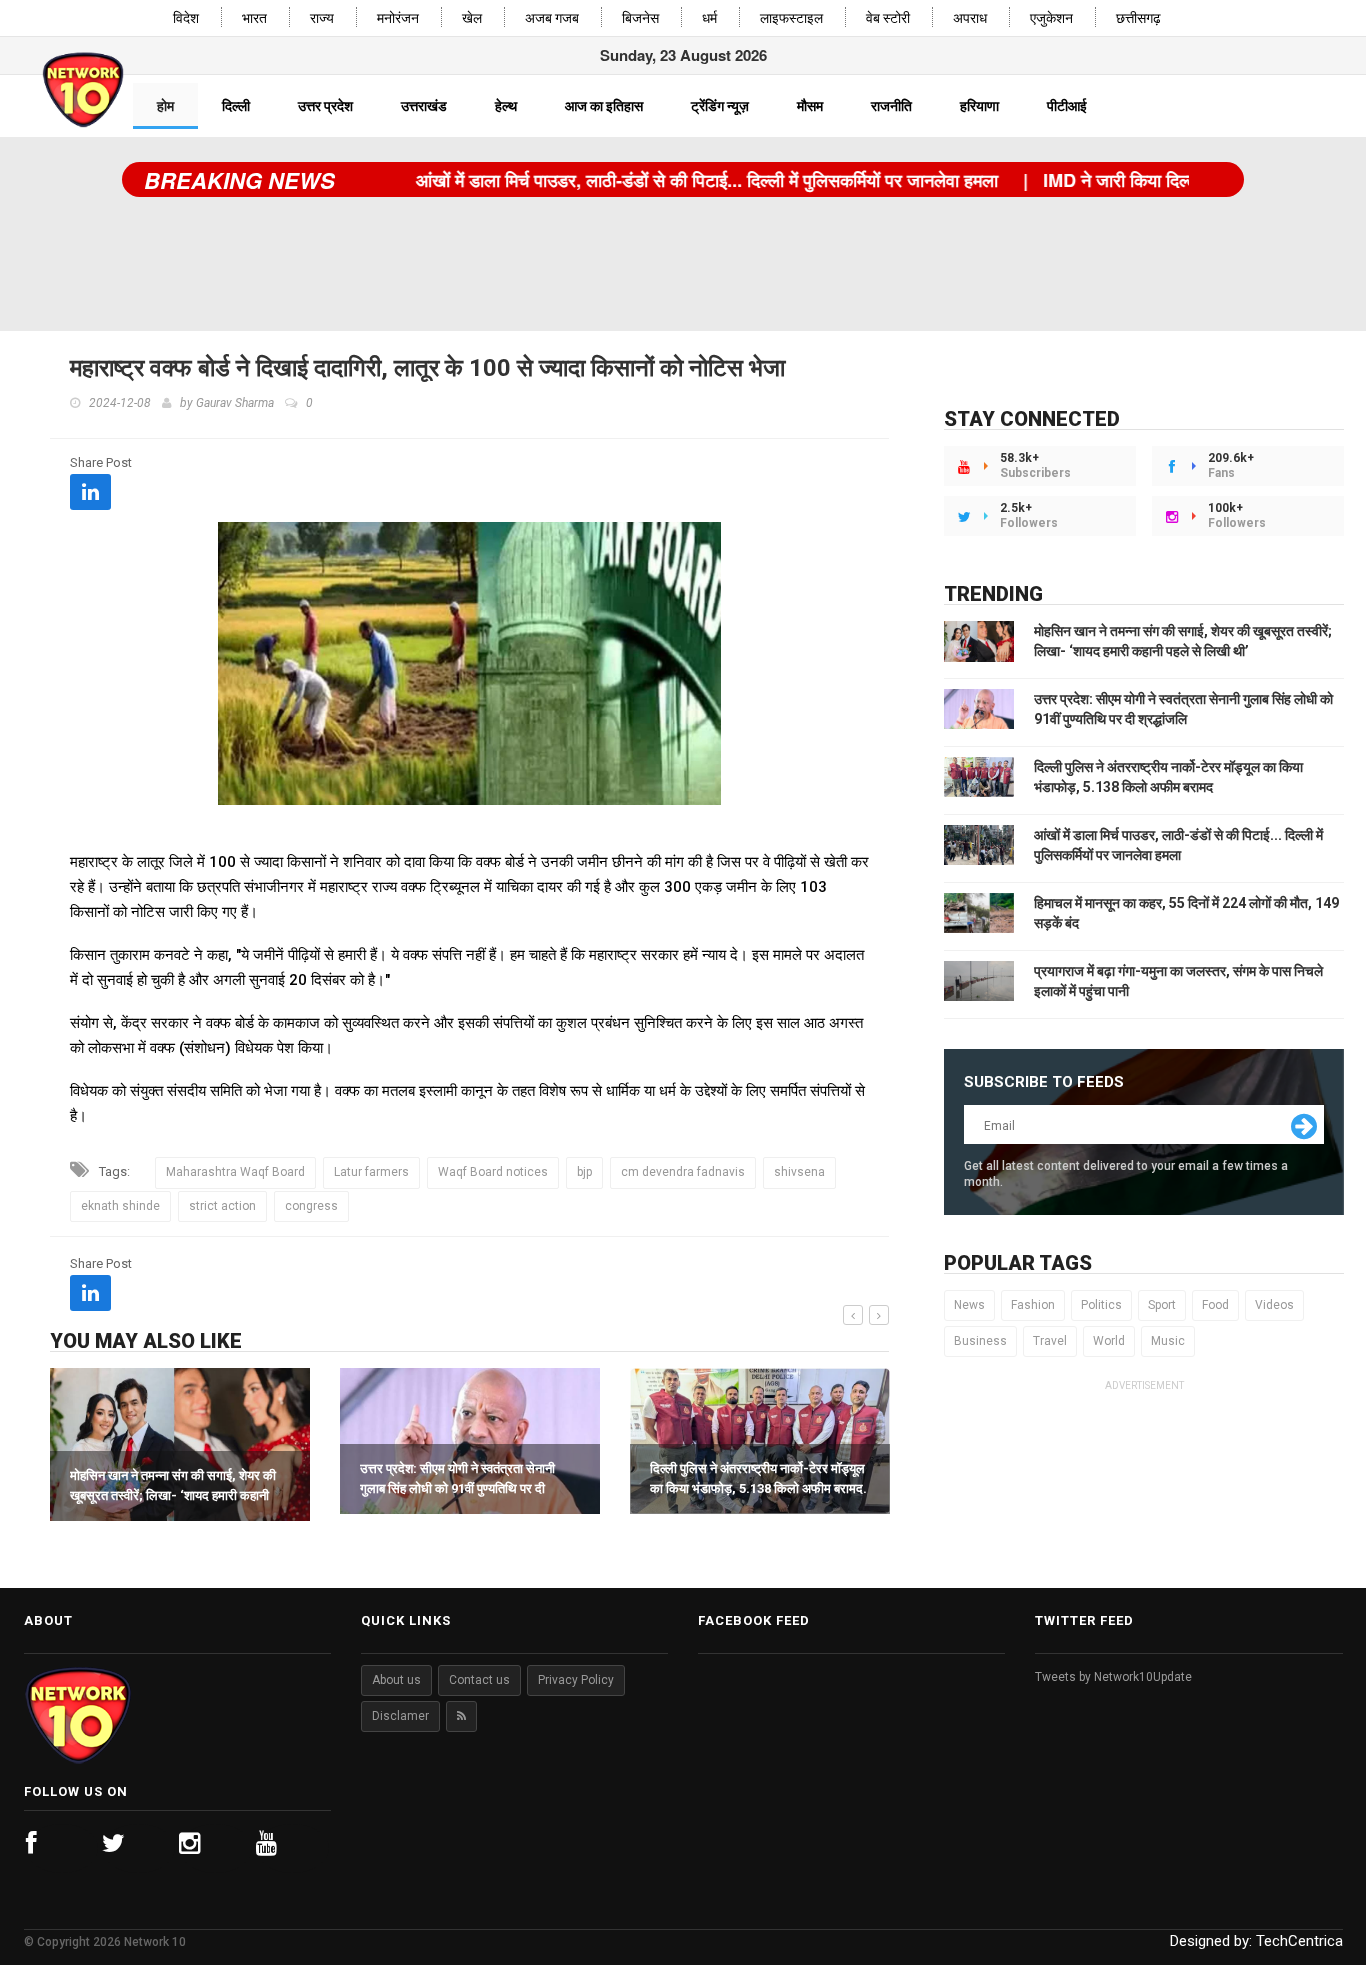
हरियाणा (979, 106)
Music (1168, 1341)
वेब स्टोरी (888, 18)
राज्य (322, 18)
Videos (1274, 1305)
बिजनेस (640, 18)
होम (165, 106)
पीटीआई (1067, 106)
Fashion (1033, 1305)
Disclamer (400, 1716)
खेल (472, 18)
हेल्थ (506, 106)
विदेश (186, 18)
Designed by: (1256, 1941)
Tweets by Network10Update (1113, 1677)
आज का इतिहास (604, 106)
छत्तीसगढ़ (1138, 18)
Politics (1101, 1305)
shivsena (799, 1172)
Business (980, 1341)
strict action (222, 1206)
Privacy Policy (576, 1680)
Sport (1162, 1305)
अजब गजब (552, 18)
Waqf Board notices (493, 1172)
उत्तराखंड (424, 106)
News (969, 1305)
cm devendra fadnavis (683, 1172)
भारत (254, 18)
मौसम (810, 106)
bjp (584, 1172)
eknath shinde (120, 1206)
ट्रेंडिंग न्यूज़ (720, 106)
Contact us (479, 1680)
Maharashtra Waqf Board (235, 1172)
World (1109, 1341)
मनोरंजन (398, 18)
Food (1215, 1305)
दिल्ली (236, 106)
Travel (1050, 1341)
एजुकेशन (1051, 18)
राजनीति (891, 106)
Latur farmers (371, 1172)
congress (311, 1206)
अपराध (970, 18)
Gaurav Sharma (235, 403)
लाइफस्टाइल (791, 18)
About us (396, 1680)
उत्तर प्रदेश (325, 106)
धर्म (709, 18)
